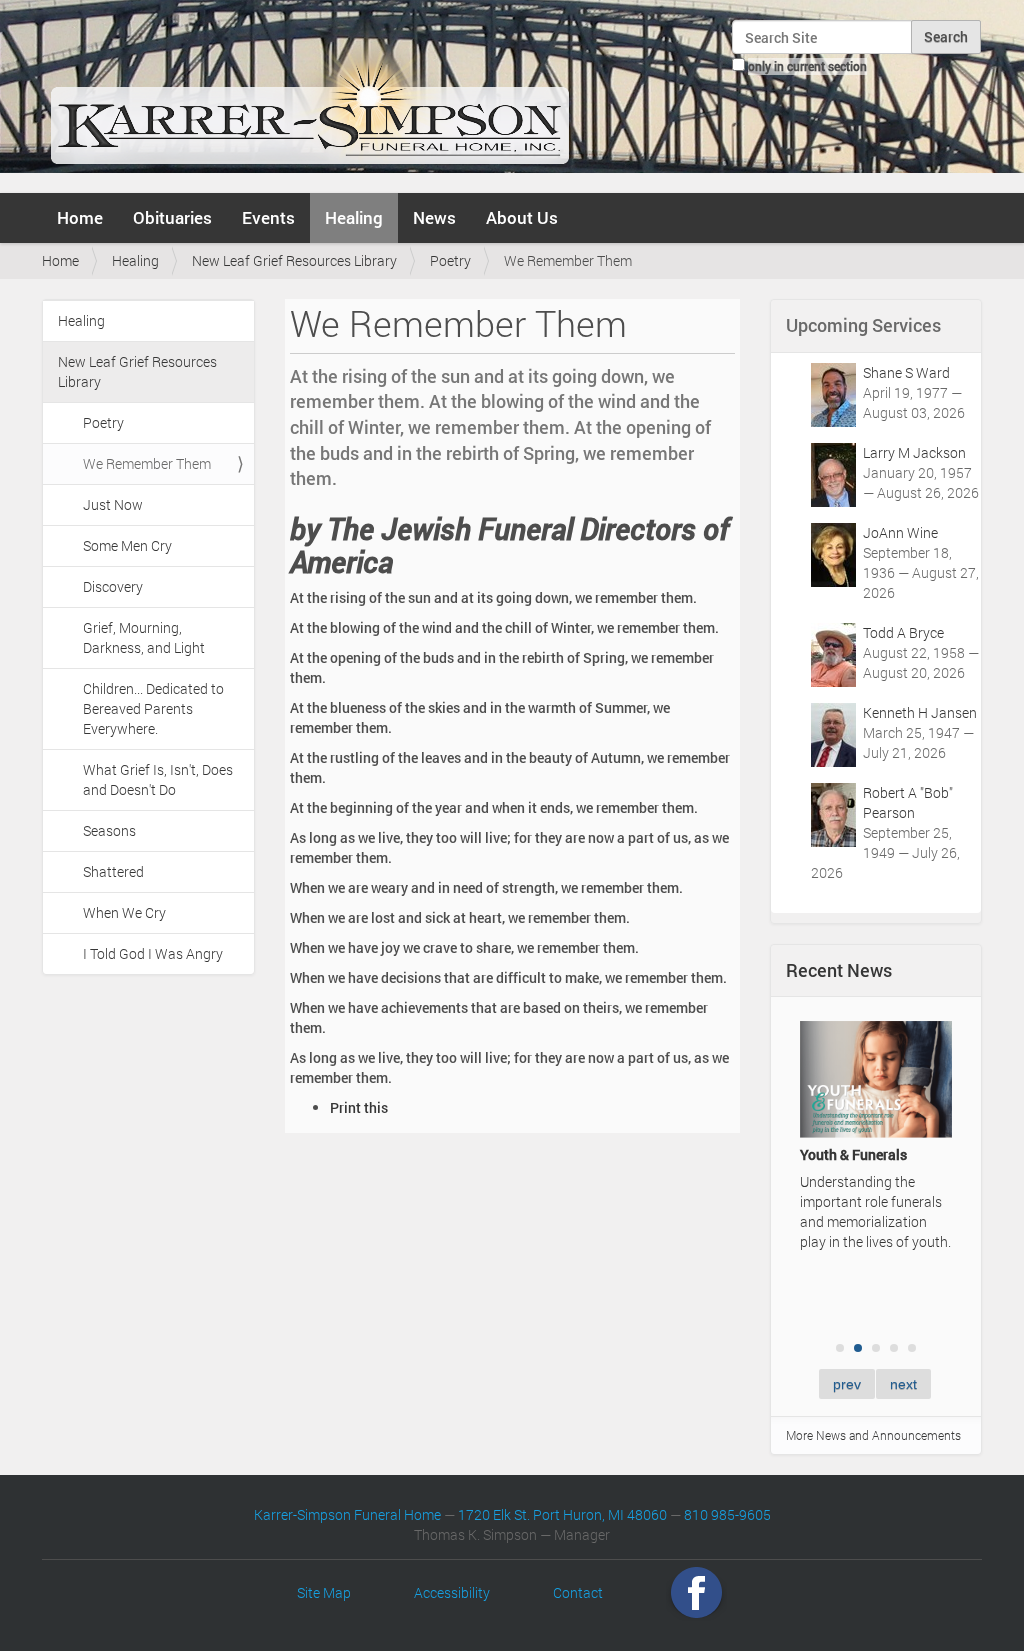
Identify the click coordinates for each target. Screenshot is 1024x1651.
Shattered (113, 871)
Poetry (450, 260)
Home (80, 217)
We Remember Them (147, 463)
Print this (359, 1107)
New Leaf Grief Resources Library (294, 260)
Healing (354, 217)
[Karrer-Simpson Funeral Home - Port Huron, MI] (309, 94)
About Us (522, 217)
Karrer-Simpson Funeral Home (347, 1514)
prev (847, 1384)
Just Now (113, 504)
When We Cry (124, 912)
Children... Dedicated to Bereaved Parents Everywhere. (153, 708)
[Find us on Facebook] (696, 1592)
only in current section (807, 66)
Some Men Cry (127, 545)
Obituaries (172, 217)
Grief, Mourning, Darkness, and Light (144, 637)
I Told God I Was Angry (153, 953)
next (903, 1384)
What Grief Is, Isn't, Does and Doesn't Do (158, 779)
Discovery (113, 586)
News (434, 217)
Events (268, 217)
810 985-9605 (727, 1514)
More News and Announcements (873, 1435)
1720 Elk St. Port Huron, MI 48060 (562, 1514)
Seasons (109, 830)
